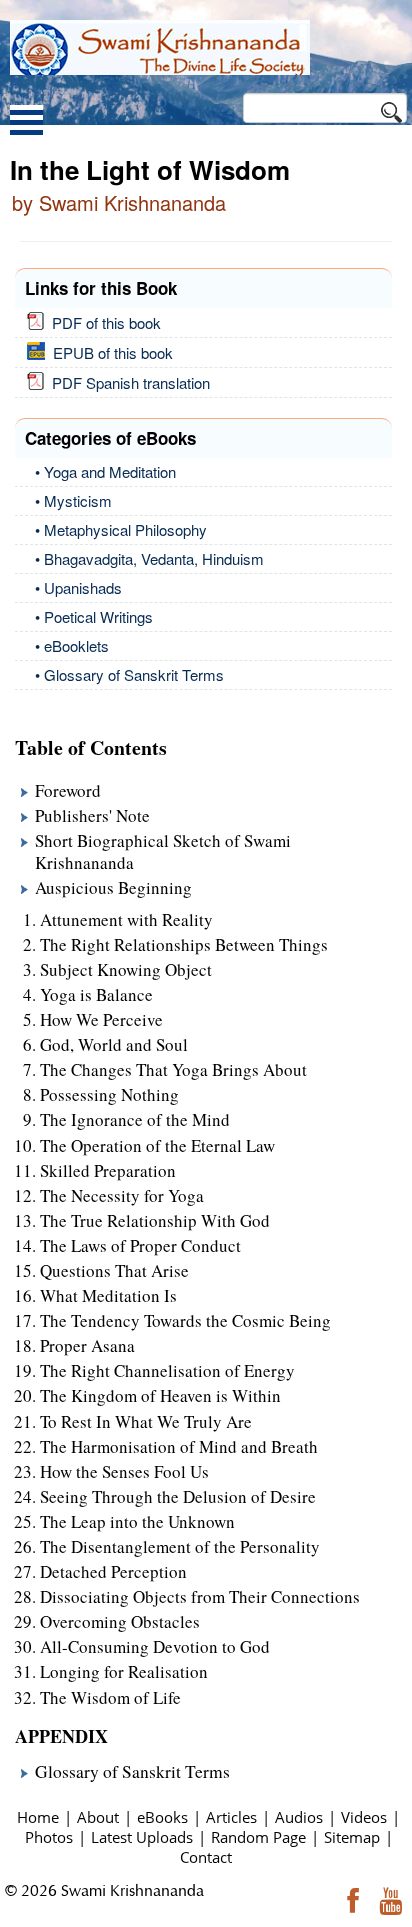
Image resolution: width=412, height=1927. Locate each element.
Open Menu (26, 122)
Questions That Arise (114, 1270)
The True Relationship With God (155, 1220)
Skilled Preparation (108, 1170)
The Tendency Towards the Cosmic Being (185, 1320)
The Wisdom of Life (110, 1697)
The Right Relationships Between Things (184, 944)
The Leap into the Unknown (137, 1521)
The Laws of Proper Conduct (140, 1245)
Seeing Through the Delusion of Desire (178, 1496)
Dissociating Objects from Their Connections (200, 1596)
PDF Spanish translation (127, 382)
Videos (364, 1817)
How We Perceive (101, 1019)
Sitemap (352, 1837)
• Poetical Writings (94, 616)
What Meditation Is (108, 1295)
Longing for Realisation (124, 1671)
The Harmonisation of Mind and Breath (179, 1446)
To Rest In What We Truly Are (146, 1421)
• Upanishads (78, 587)
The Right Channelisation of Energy (167, 1370)
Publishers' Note (92, 815)
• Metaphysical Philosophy (121, 529)
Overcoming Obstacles (120, 1621)
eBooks (162, 1817)
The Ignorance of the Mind (135, 1119)
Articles (231, 1817)
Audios (299, 1817)
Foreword (68, 790)
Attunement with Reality (126, 919)
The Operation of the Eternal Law (157, 1145)
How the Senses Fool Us (124, 1471)
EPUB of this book (109, 352)
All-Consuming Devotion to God (155, 1646)
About (98, 1817)
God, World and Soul (114, 1044)
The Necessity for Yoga (122, 1195)
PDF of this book (102, 322)
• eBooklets (72, 645)
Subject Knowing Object (126, 969)
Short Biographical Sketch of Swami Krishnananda (163, 851)
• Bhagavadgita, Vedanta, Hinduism (149, 558)
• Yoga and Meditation (105, 471)
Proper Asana (87, 1345)
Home (38, 1817)
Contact (206, 1857)
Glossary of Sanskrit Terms (132, 1771)
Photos (49, 1837)
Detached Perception (113, 1571)
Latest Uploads (142, 1837)
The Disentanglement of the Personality (180, 1546)
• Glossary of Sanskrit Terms (129, 674)
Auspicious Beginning (113, 887)
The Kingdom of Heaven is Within (160, 1395)
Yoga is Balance (96, 994)
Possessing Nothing (109, 1094)
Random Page (258, 1837)
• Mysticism (73, 500)
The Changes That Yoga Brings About (173, 1069)
